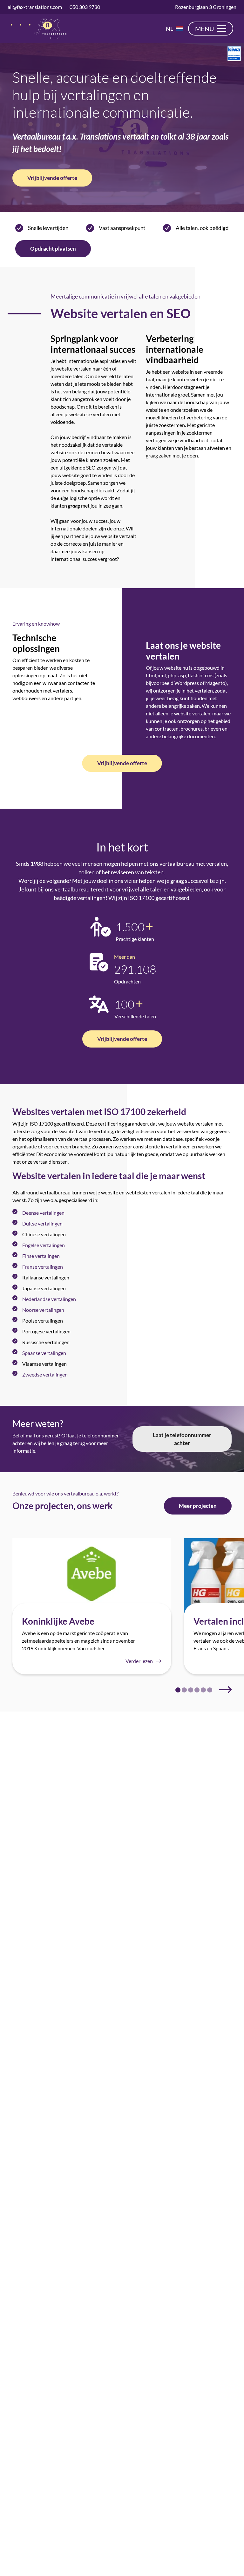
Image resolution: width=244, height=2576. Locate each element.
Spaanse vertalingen (44, 1353)
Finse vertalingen (41, 1256)
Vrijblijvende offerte (52, 178)
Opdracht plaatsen (53, 249)
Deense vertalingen (43, 1213)
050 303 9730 (85, 7)
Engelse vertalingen (44, 1245)
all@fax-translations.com (35, 7)
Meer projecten (198, 1506)
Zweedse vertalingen (45, 1374)
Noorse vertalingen (43, 1310)
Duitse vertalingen (42, 1223)
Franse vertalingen (43, 1267)
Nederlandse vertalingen (49, 1299)
